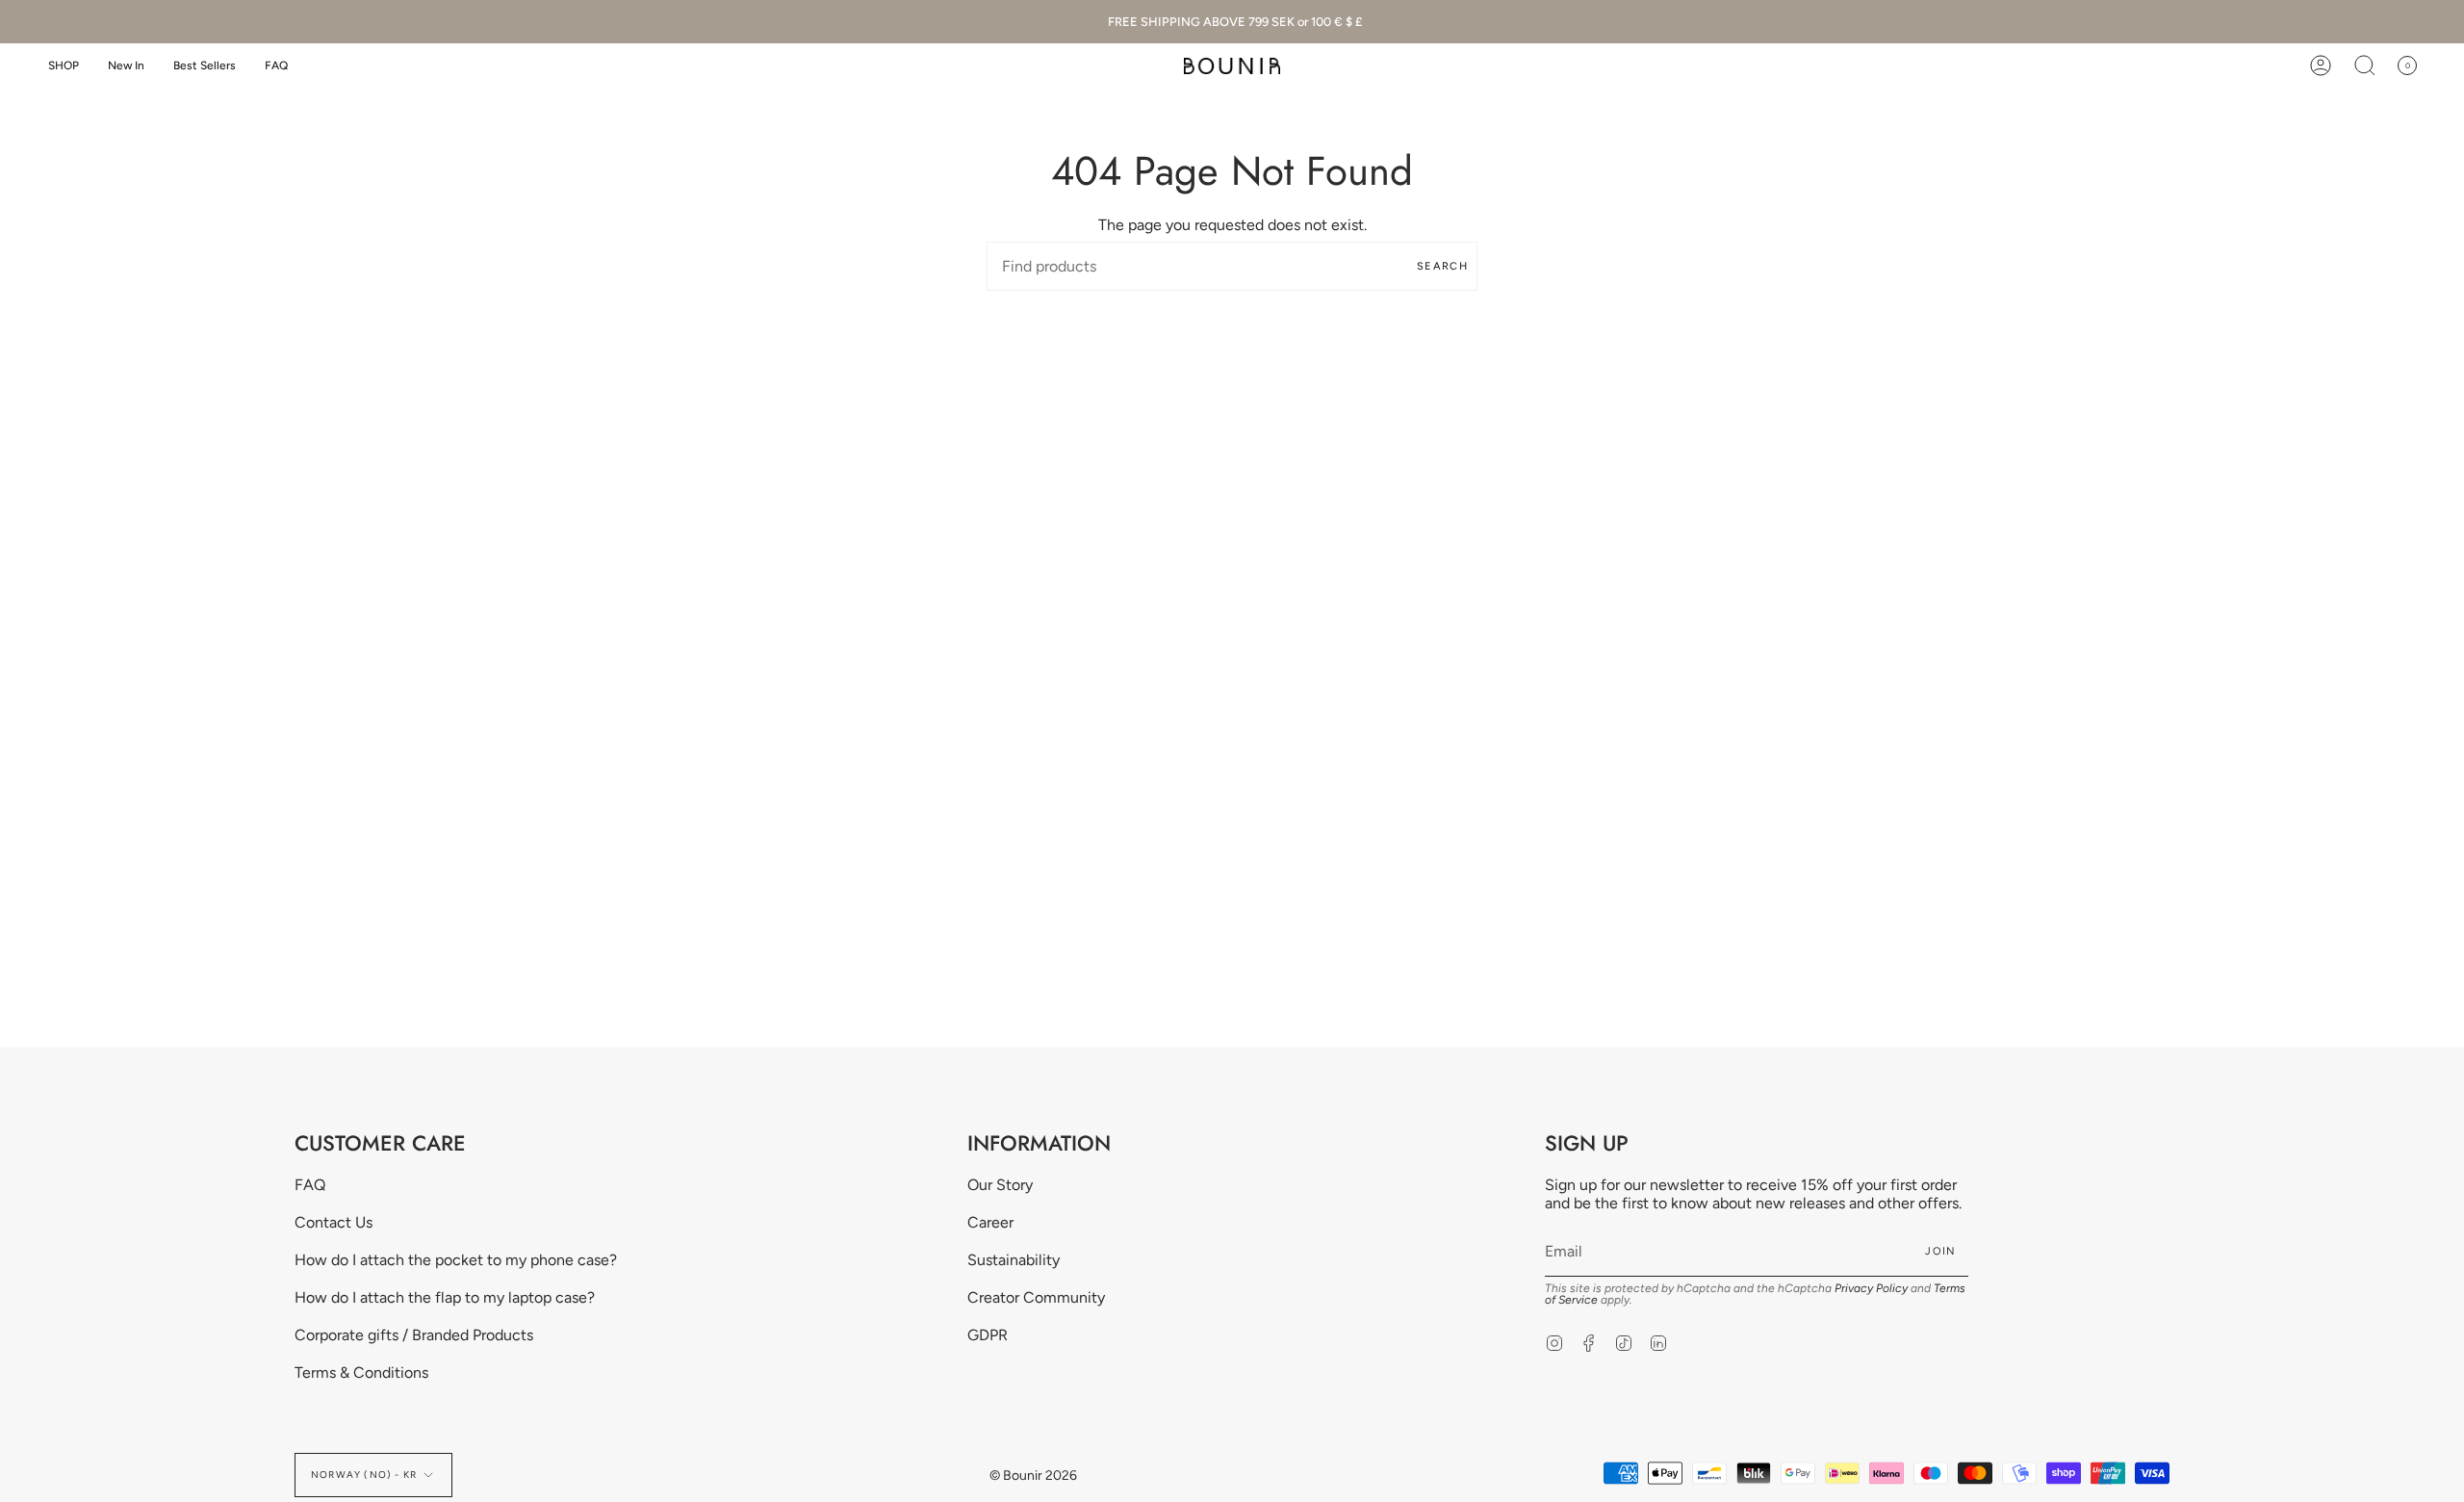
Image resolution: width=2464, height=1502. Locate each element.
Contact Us (334, 1222)
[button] (64, 66)
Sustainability (1014, 1260)
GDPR (988, 1335)
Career (990, 1222)
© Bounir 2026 (1033, 1476)
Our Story (1000, 1185)
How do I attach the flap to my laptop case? (445, 1297)
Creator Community (1036, 1297)
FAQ (310, 1185)
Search (1442, 266)
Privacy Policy (1871, 1288)
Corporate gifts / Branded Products (414, 1335)
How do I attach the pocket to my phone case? (456, 1260)
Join (1940, 1251)
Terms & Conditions (361, 1373)
